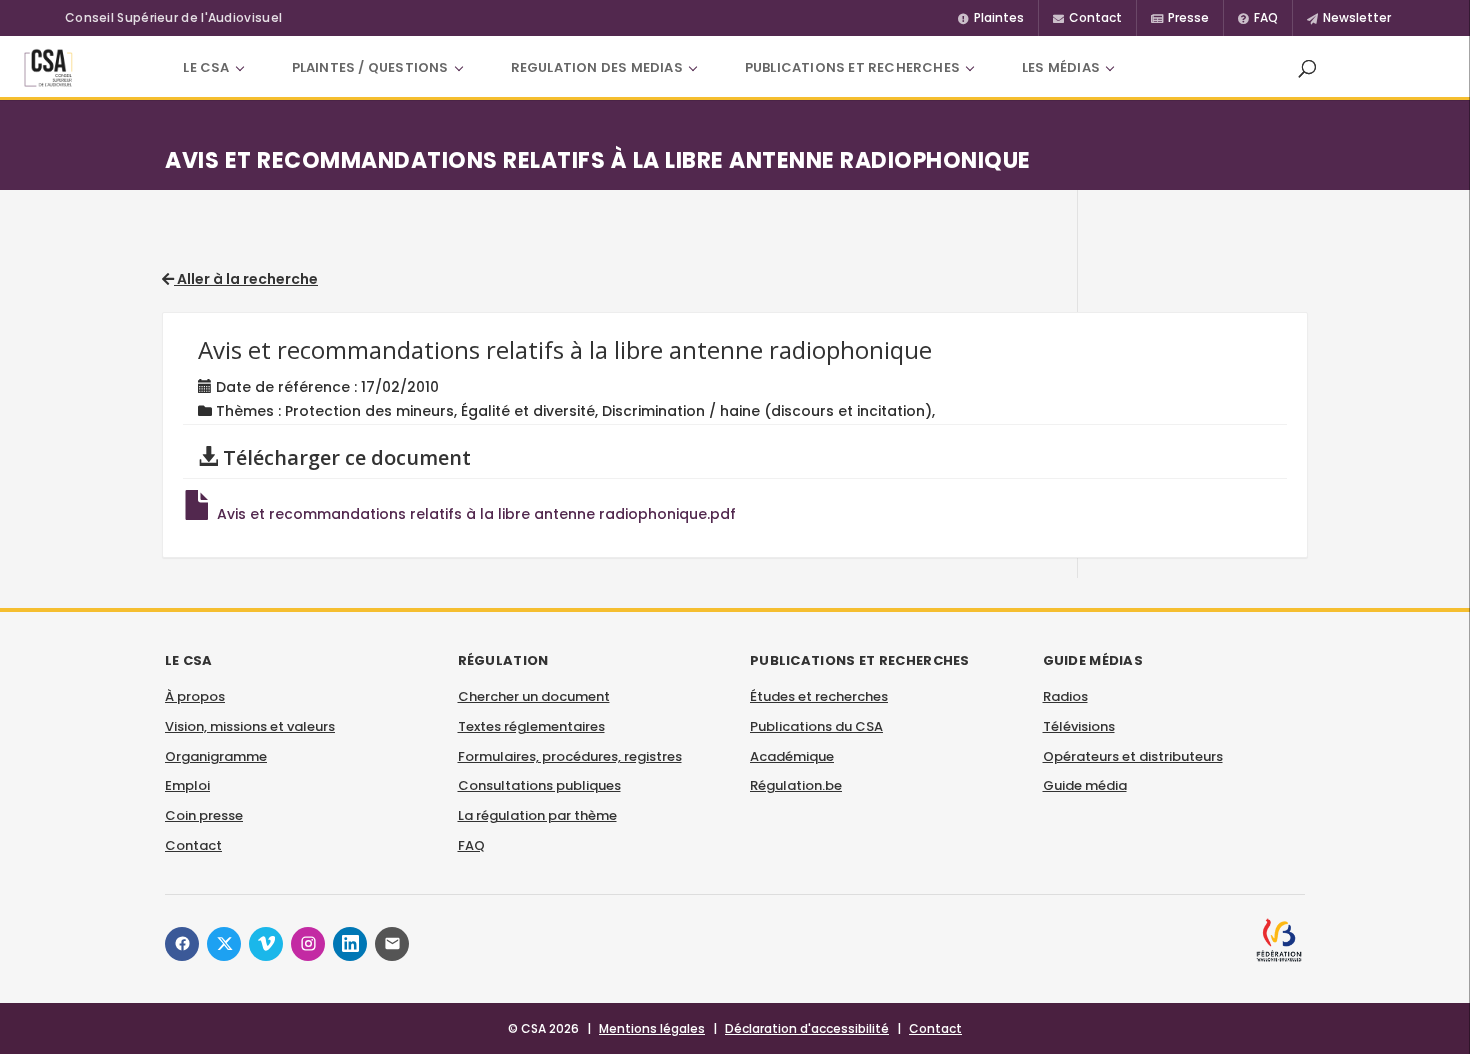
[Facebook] (182, 944)
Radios (1065, 696)
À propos (195, 696)
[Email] (392, 944)
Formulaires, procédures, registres (570, 756)
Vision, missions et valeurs (250, 726)
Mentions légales (652, 1028)
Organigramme (216, 756)
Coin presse (204, 815)
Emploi (187, 785)
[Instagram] (308, 944)
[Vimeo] (266, 944)
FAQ (471, 845)
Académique (792, 756)
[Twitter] (224, 944)
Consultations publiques (539, 785)
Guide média (1085, 785)
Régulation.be (796, 785)
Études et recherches (819, 696)
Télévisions (1079, 726)
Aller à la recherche (246, 279)
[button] (1307, 68)
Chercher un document (534, 696)
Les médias (1061, 67)
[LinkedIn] (350, 944)
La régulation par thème (537, 815)
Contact (193, 845)
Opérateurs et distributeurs (1133, 756)
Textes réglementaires (531, 726)
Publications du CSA (816, 726)
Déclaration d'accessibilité (807, 1028)
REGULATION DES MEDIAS (597, 67)
